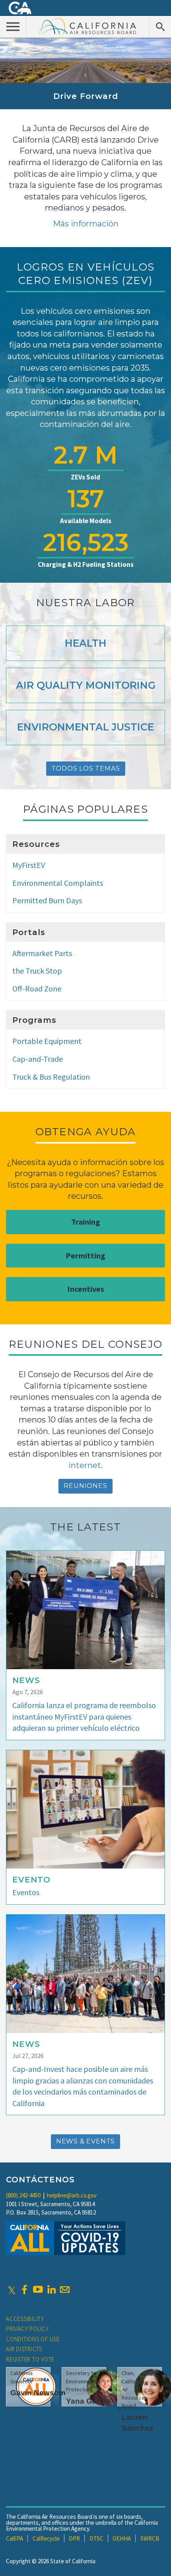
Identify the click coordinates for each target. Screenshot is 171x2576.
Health (86, 643)
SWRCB (150, 2538)
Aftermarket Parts (42, 953)
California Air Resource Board (88, 26)
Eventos (26, 1892)
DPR (74, 2538)
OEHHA (122, 2538)
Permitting (85, 1255)
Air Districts (24, 2349)
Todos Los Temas (86, 768)
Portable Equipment (47, 1041)
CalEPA (15, 2538)
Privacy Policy (27, 2329)
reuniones (85, 1486)
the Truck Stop (37, 971)
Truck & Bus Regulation (51, 1077)
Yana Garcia (88, 2401)
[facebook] (24, 2290)
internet (85, 1465)
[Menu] (13, 26)
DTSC (96, 2538)
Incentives (86, 1289)
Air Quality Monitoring (86, 685)
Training (86, 1222)
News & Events (85, 2141)
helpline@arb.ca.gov (72, 2195)
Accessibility (25, 2319)
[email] (65, 2290)
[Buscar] (160, 26)
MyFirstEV (29, 865)
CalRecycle (46, 2538)
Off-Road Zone (37, 988)
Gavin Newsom (38, 2393)
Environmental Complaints (58, 883)
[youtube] (38, 2290)
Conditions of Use (33, 2339)
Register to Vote (30, 2359)
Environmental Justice (85, 727)
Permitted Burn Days (47, 900)
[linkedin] (51, 2290)
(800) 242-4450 (23, 2195)
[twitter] (12, 2290)
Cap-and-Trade (38, 1059)
